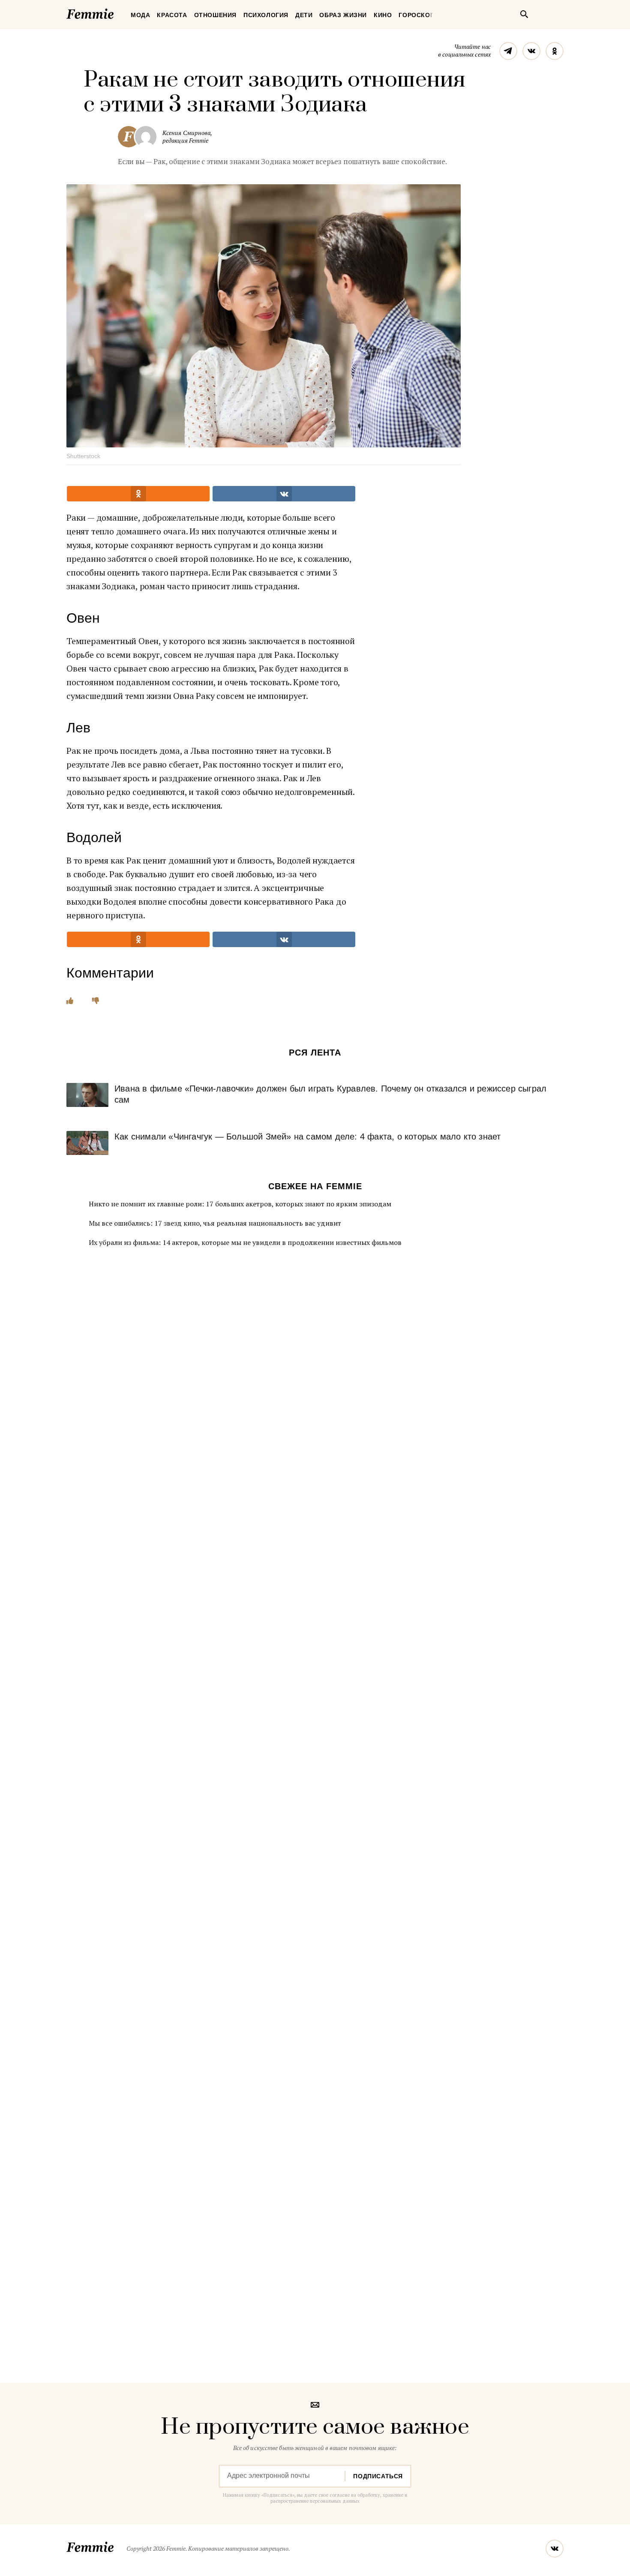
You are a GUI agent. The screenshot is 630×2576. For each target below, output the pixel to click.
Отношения (215, 15)
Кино (383, 15)
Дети (304, 15)
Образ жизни (343, 15)
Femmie (116, 12)
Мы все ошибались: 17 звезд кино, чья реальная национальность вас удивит (215, 1223)
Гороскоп (417, 15)
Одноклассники (555, 51)
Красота (172, 15)
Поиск (524, 14)
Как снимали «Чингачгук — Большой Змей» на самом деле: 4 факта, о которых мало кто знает (307, 1137)
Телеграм (508, 51)
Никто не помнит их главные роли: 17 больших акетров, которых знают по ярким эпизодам (240, 1204)
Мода (140, 15)
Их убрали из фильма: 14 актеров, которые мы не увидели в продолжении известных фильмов (245, 1242)
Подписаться (378, 2476)
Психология (266, 15)
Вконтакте (531, 51)
